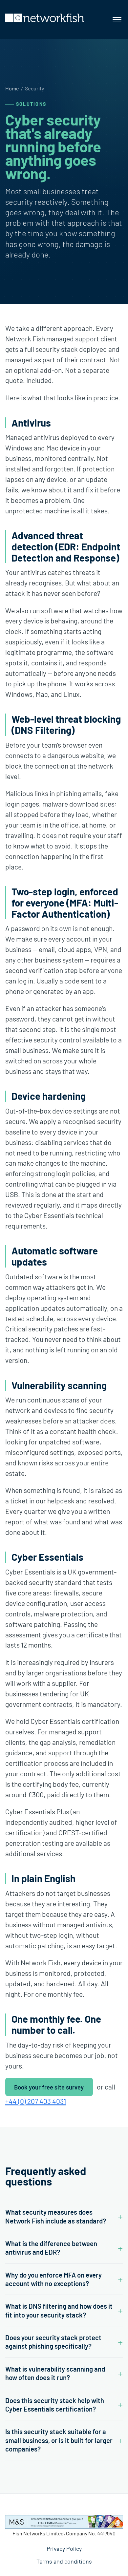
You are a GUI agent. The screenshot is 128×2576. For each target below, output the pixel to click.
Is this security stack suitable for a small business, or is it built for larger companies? (59, 2440)
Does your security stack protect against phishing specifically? (53, 2342)
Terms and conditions (64, 2561)
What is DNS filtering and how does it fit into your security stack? (59, 2310)
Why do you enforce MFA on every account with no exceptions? (53, 2279)
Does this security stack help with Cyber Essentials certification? (55, 2405)
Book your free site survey (49, 2087)
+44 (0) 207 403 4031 (36, 2101)
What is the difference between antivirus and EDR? (51, 2248)
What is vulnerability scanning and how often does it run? (55, 2373)
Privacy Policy (64, 2548)
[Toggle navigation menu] (117, 20)
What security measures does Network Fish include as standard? (56, 2216)
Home (12, 88)
